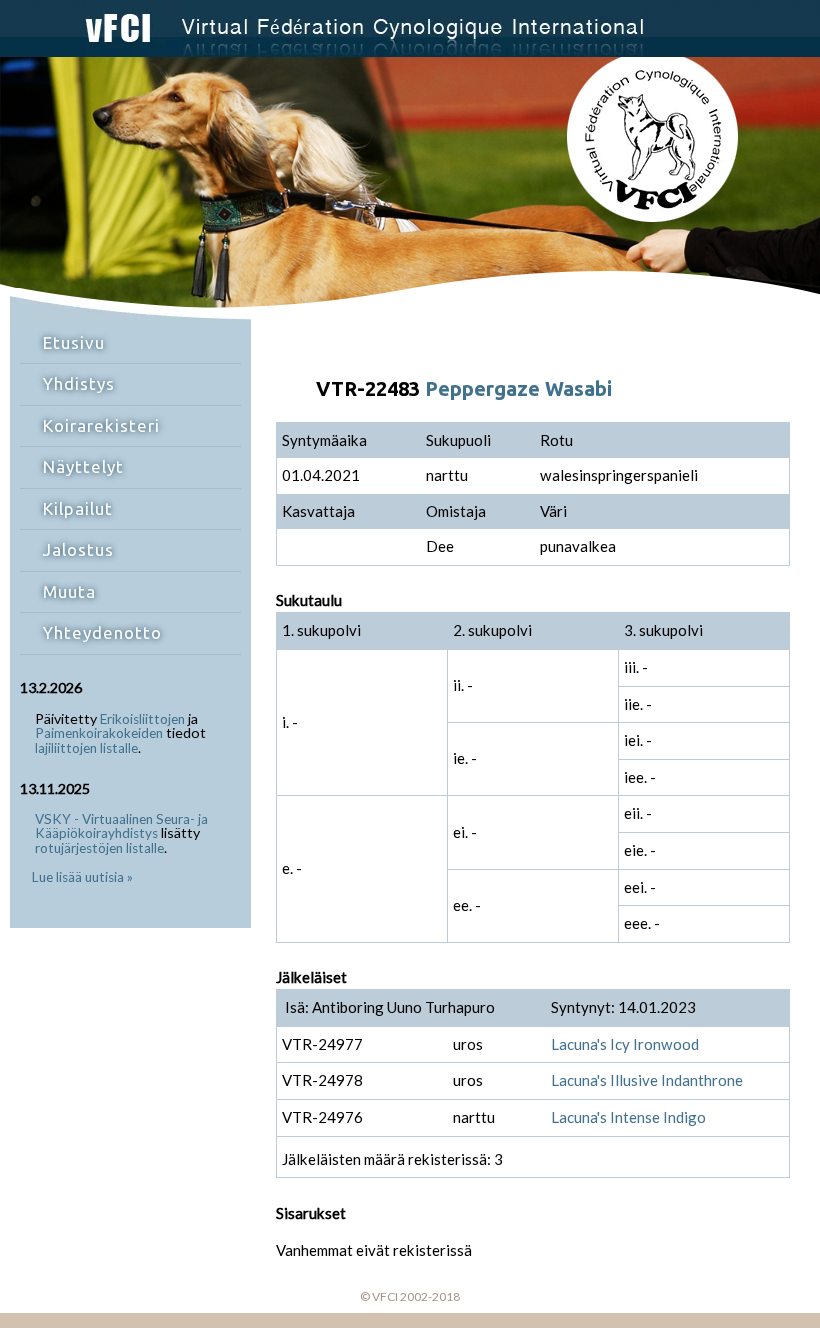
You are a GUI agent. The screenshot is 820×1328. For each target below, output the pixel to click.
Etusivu (74, 342)
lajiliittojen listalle (86, 748)
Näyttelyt (83, 466)
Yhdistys (79, 383)
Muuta (69, 591)
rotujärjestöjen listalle (99, 848)
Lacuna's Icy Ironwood (625, 1044)
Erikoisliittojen (142, 719)
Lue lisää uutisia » (82, 877)
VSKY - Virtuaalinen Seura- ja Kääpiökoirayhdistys (121, 826)
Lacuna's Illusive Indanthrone (647, 1080)
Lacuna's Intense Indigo (628, 1117)
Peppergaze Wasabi (518, 388)
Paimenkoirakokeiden (99, 733)
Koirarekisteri (101, 425)
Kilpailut (78, 508)
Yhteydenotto (102, 632)
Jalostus (78, 549)
